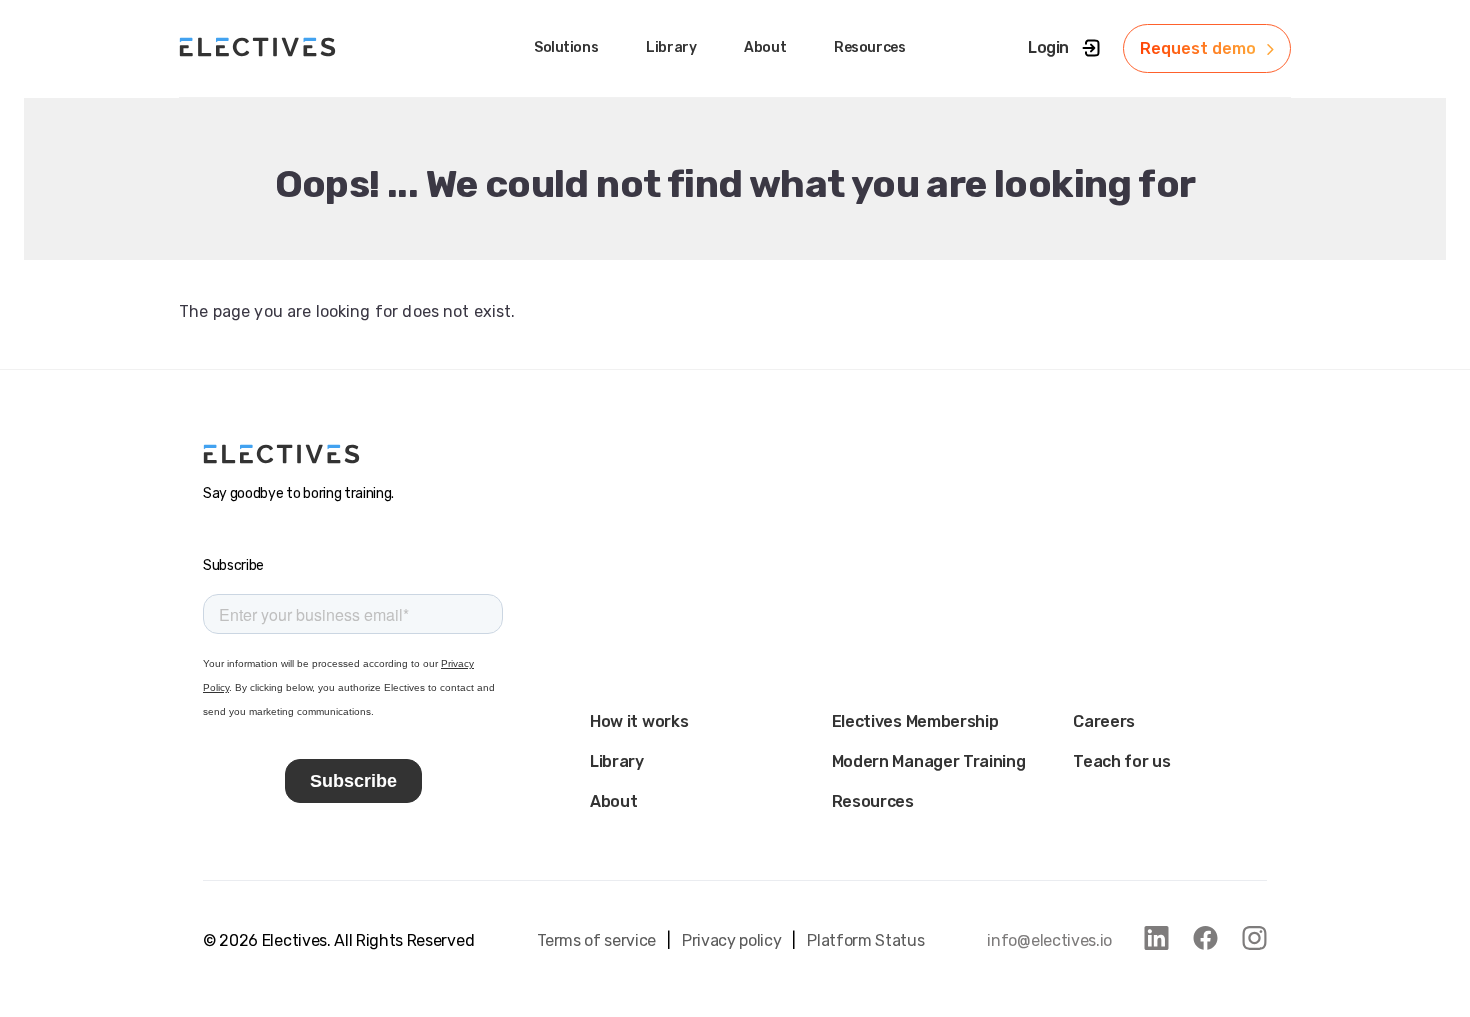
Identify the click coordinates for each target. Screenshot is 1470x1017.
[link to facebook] (1205, 938)
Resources (873, 801)
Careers (1104, 721)
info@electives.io (1049, 940)
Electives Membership (915, 721)
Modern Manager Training (929, 761)
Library (617, 761)
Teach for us (1121, 761)
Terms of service (596, 940)
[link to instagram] (1254, 938)
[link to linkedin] (1156, 938)
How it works (639, 721)
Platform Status (865, 940)
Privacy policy (732, 940)
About (613, 801)
